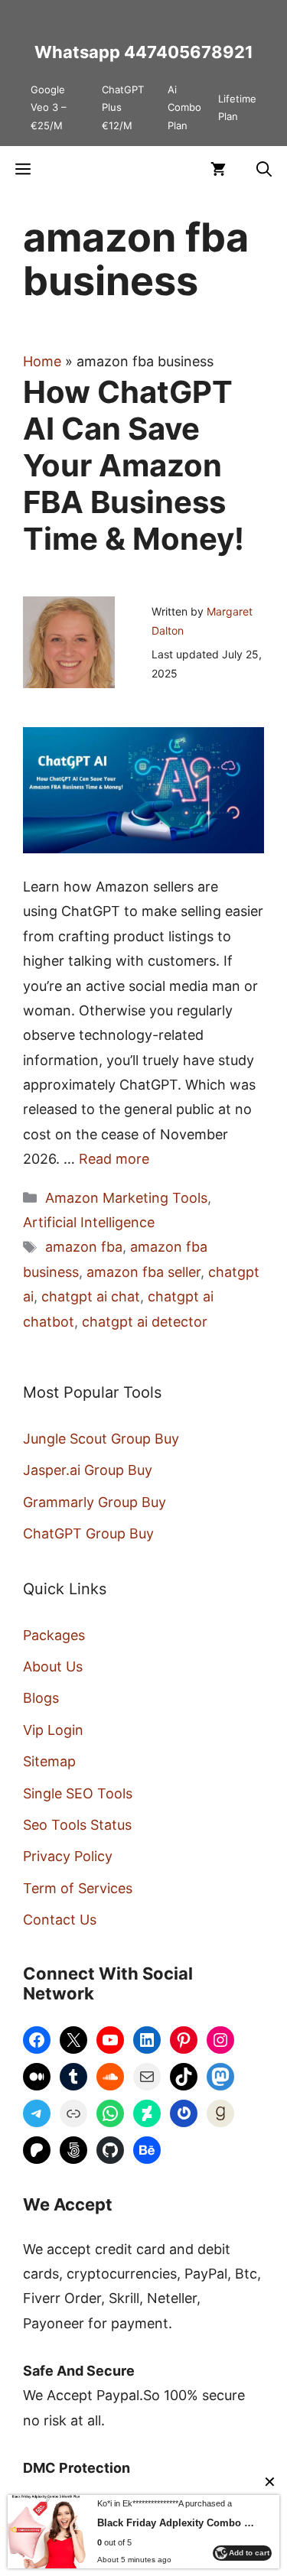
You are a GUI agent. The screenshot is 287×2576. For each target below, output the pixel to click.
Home (42, 361)
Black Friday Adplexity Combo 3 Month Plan (177, 2523)
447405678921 (189, 52)
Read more (114, 1159)
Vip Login (53, 1730)
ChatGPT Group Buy (88, 1533)
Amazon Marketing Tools (126, 1198)
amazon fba (84, 1247)
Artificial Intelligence (89, 1222)
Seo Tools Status (77, 1825)
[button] (264, 169)
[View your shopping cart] (218, 169)
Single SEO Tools (78, 1793)
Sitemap (49, 1761)
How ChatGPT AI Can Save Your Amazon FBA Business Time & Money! (134, 465)
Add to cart (249, 2553)
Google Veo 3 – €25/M (49, 107)
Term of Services (78, 1888)
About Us (53, 1666)
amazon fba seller (143, 1272)
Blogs (41, 1698)
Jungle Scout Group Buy (101, 1439)
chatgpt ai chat (91, 1296)
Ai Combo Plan (184, 107)
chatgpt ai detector (145, 1322)
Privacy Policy (68, 1856)
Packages (54, 1635)
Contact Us (60, 1920)
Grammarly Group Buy (95, 1502)
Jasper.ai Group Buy (88, 1470)
